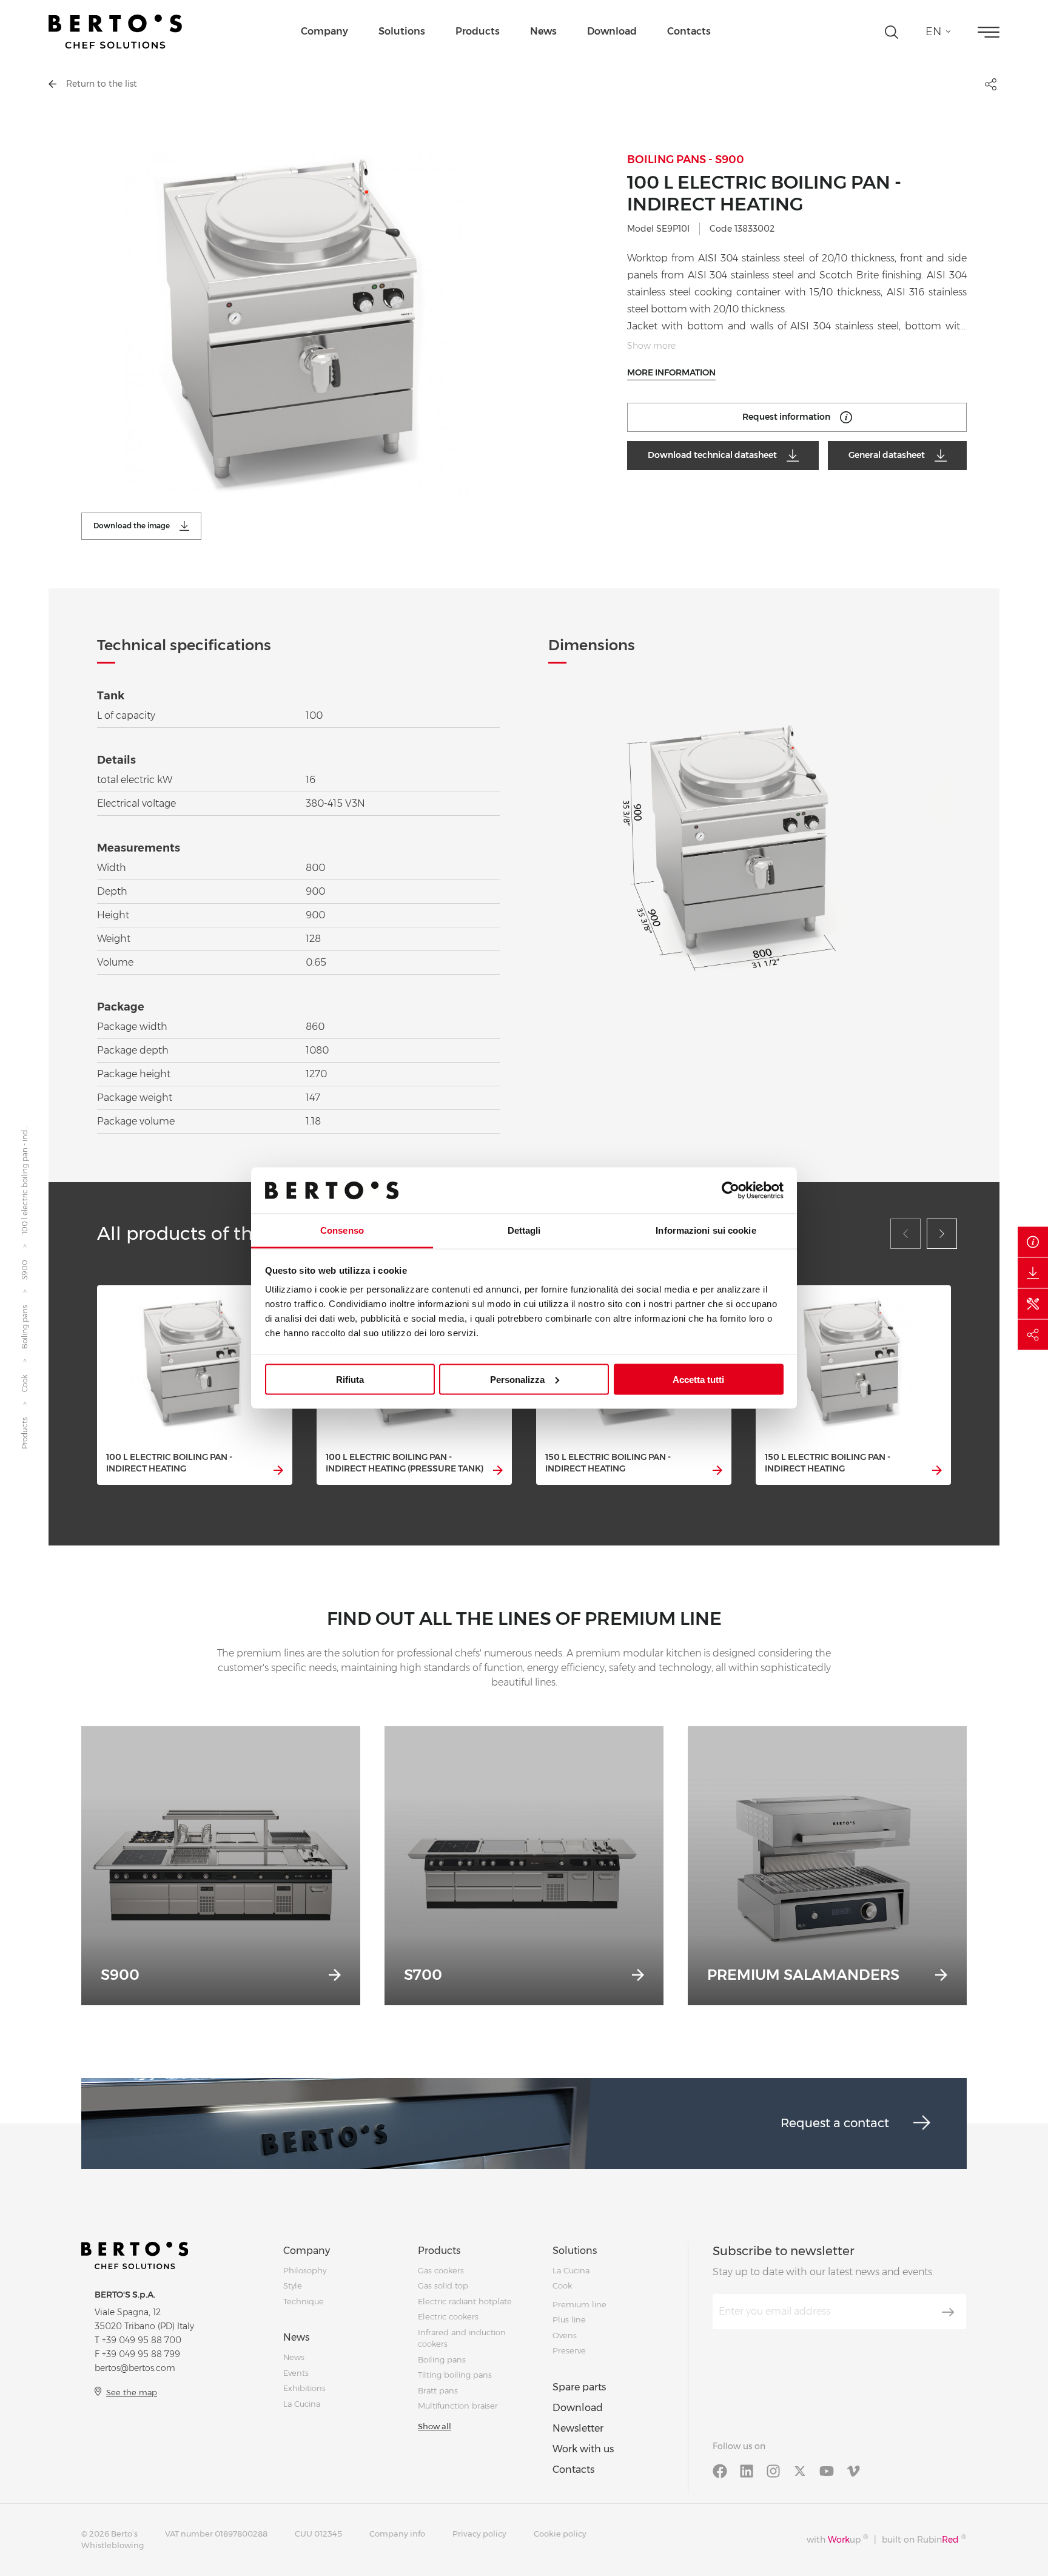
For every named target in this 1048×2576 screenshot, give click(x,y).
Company (324, 31)
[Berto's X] (800, 2470)
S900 (25, 1270)
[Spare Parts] (1033, 1303)
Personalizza (517, 1379)
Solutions (402, 31)
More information (671, 372)
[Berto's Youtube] (827, 2470)
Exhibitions (304, 2388)
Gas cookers (441, 2270)
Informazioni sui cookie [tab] (706, 1230)
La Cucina (302, 2404)
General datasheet (887, 455)
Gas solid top (443, 2285)
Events (296, 2373)
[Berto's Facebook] (720, 2470)
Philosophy (305, 2270)
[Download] (1033, 1273)
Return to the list (102, 84)
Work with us (583, 2449)
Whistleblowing (113, 2545)
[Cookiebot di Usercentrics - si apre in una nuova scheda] (731, 1190)
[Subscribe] (948, 2312)
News (543, 31)
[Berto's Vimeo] (853, 2470)
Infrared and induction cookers (462, 2338)
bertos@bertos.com (135, 2368)
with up (837, 2539)
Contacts (689, 31)
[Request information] (1033, 1242)
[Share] (1033, 1334)
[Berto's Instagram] (773, 2470)
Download (612, 31)
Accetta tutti (698, 1379)
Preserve (569, 2350)
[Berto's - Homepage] (115, 32)
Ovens (565, 2335)
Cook (25, 1384)
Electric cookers (448, 2316)
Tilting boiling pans (455, 2375)
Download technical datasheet (712, 455)
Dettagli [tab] (524, 1230)
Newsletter (578, 2428)
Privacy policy (479, 2534)
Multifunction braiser (458, 2406)
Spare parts (579, 2387)
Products (478, 31)
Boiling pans (25, 1328)
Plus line (569, 2319)
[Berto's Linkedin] (747, 2470)
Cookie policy (560, 2534)
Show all (435, 2426)
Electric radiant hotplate (465, 2301)
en (933, 32)
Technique (304, 2301)
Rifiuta (350, 1379)
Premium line (579, 2304)
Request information (786, 417)
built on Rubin (924, 2539)
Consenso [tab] (342, 1230)
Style (293, 2285)
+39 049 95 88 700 (142, 2340)
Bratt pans (438, 2390)
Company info (397, 2534)
